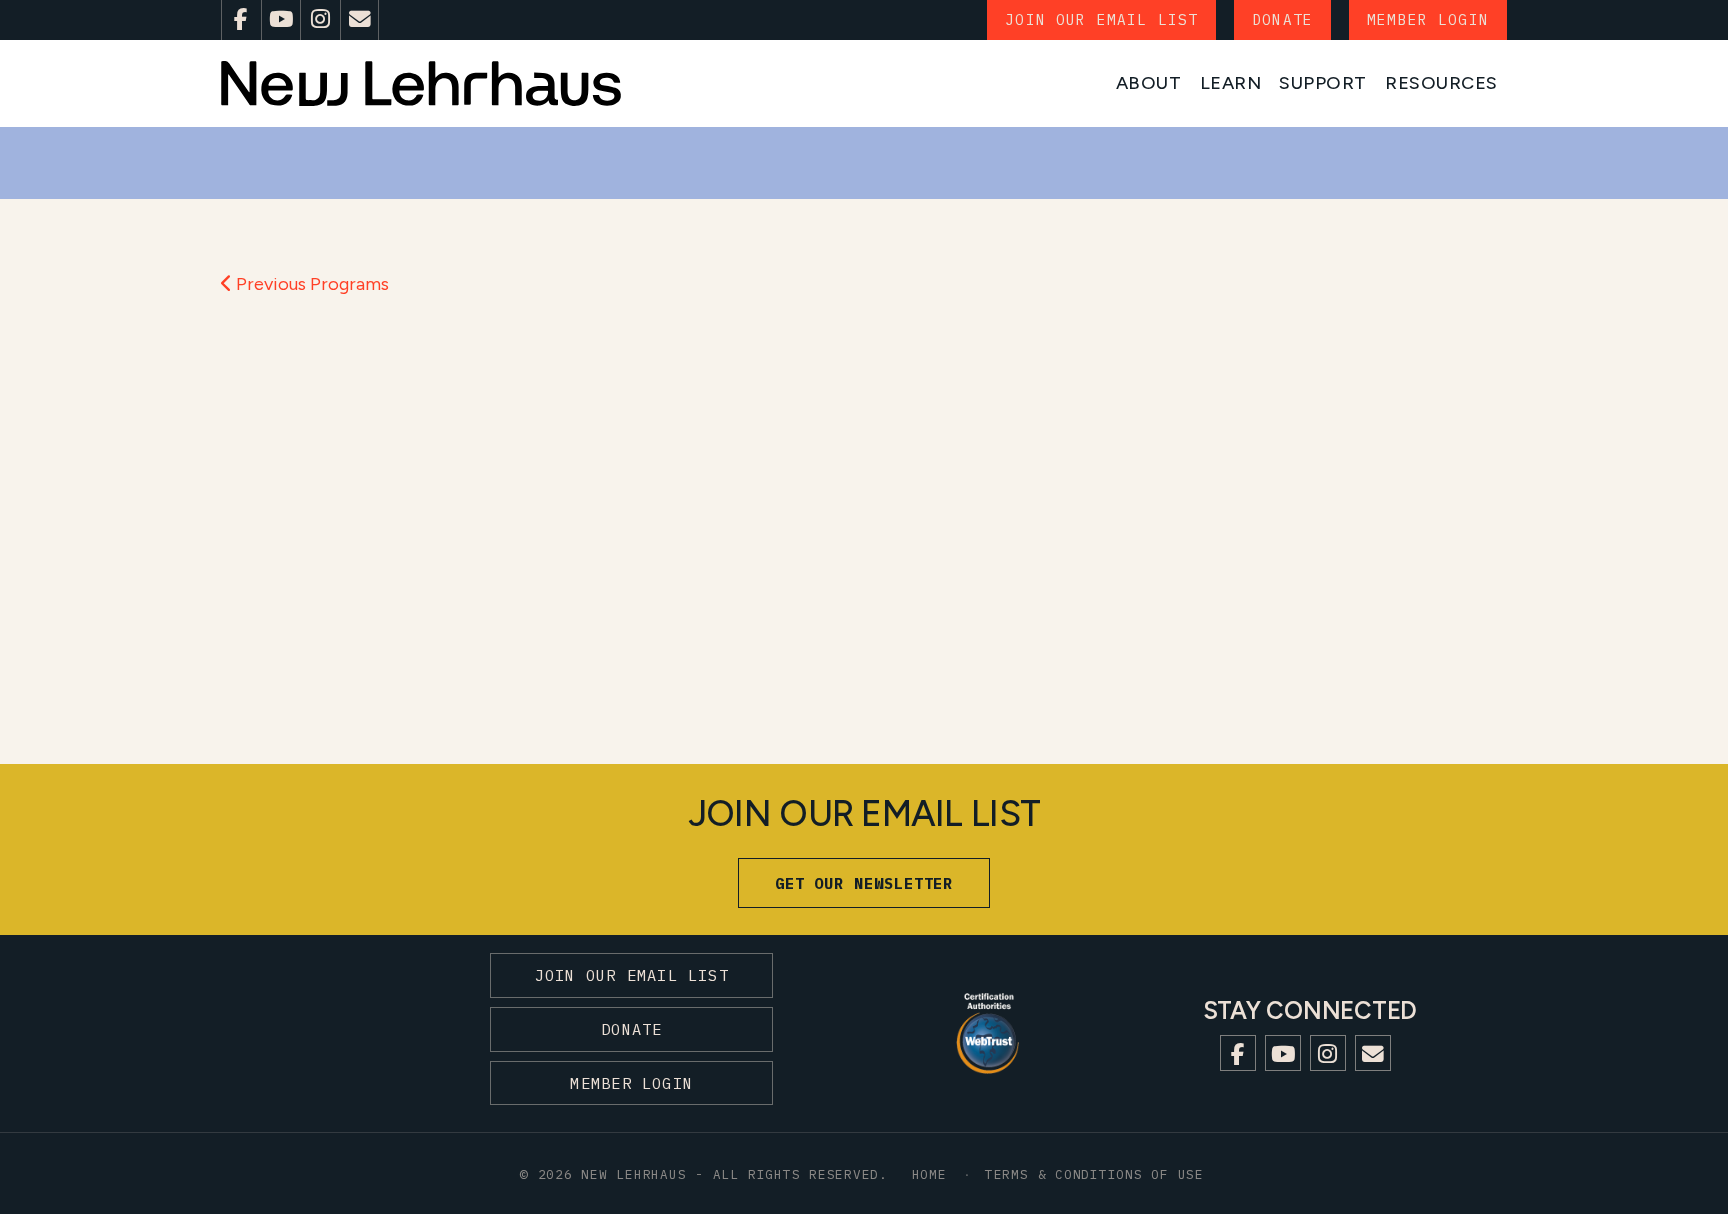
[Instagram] (320, 20)
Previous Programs (310, 284)
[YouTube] (281, 20)
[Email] (360, 20)
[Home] (421, 83)
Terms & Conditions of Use (1094, 1174)
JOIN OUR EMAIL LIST (1101, 19)
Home (929, 1174)
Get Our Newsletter (864, 883)
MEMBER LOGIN (1428, 19)
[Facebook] (241, 20)
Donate (1282, 19)
